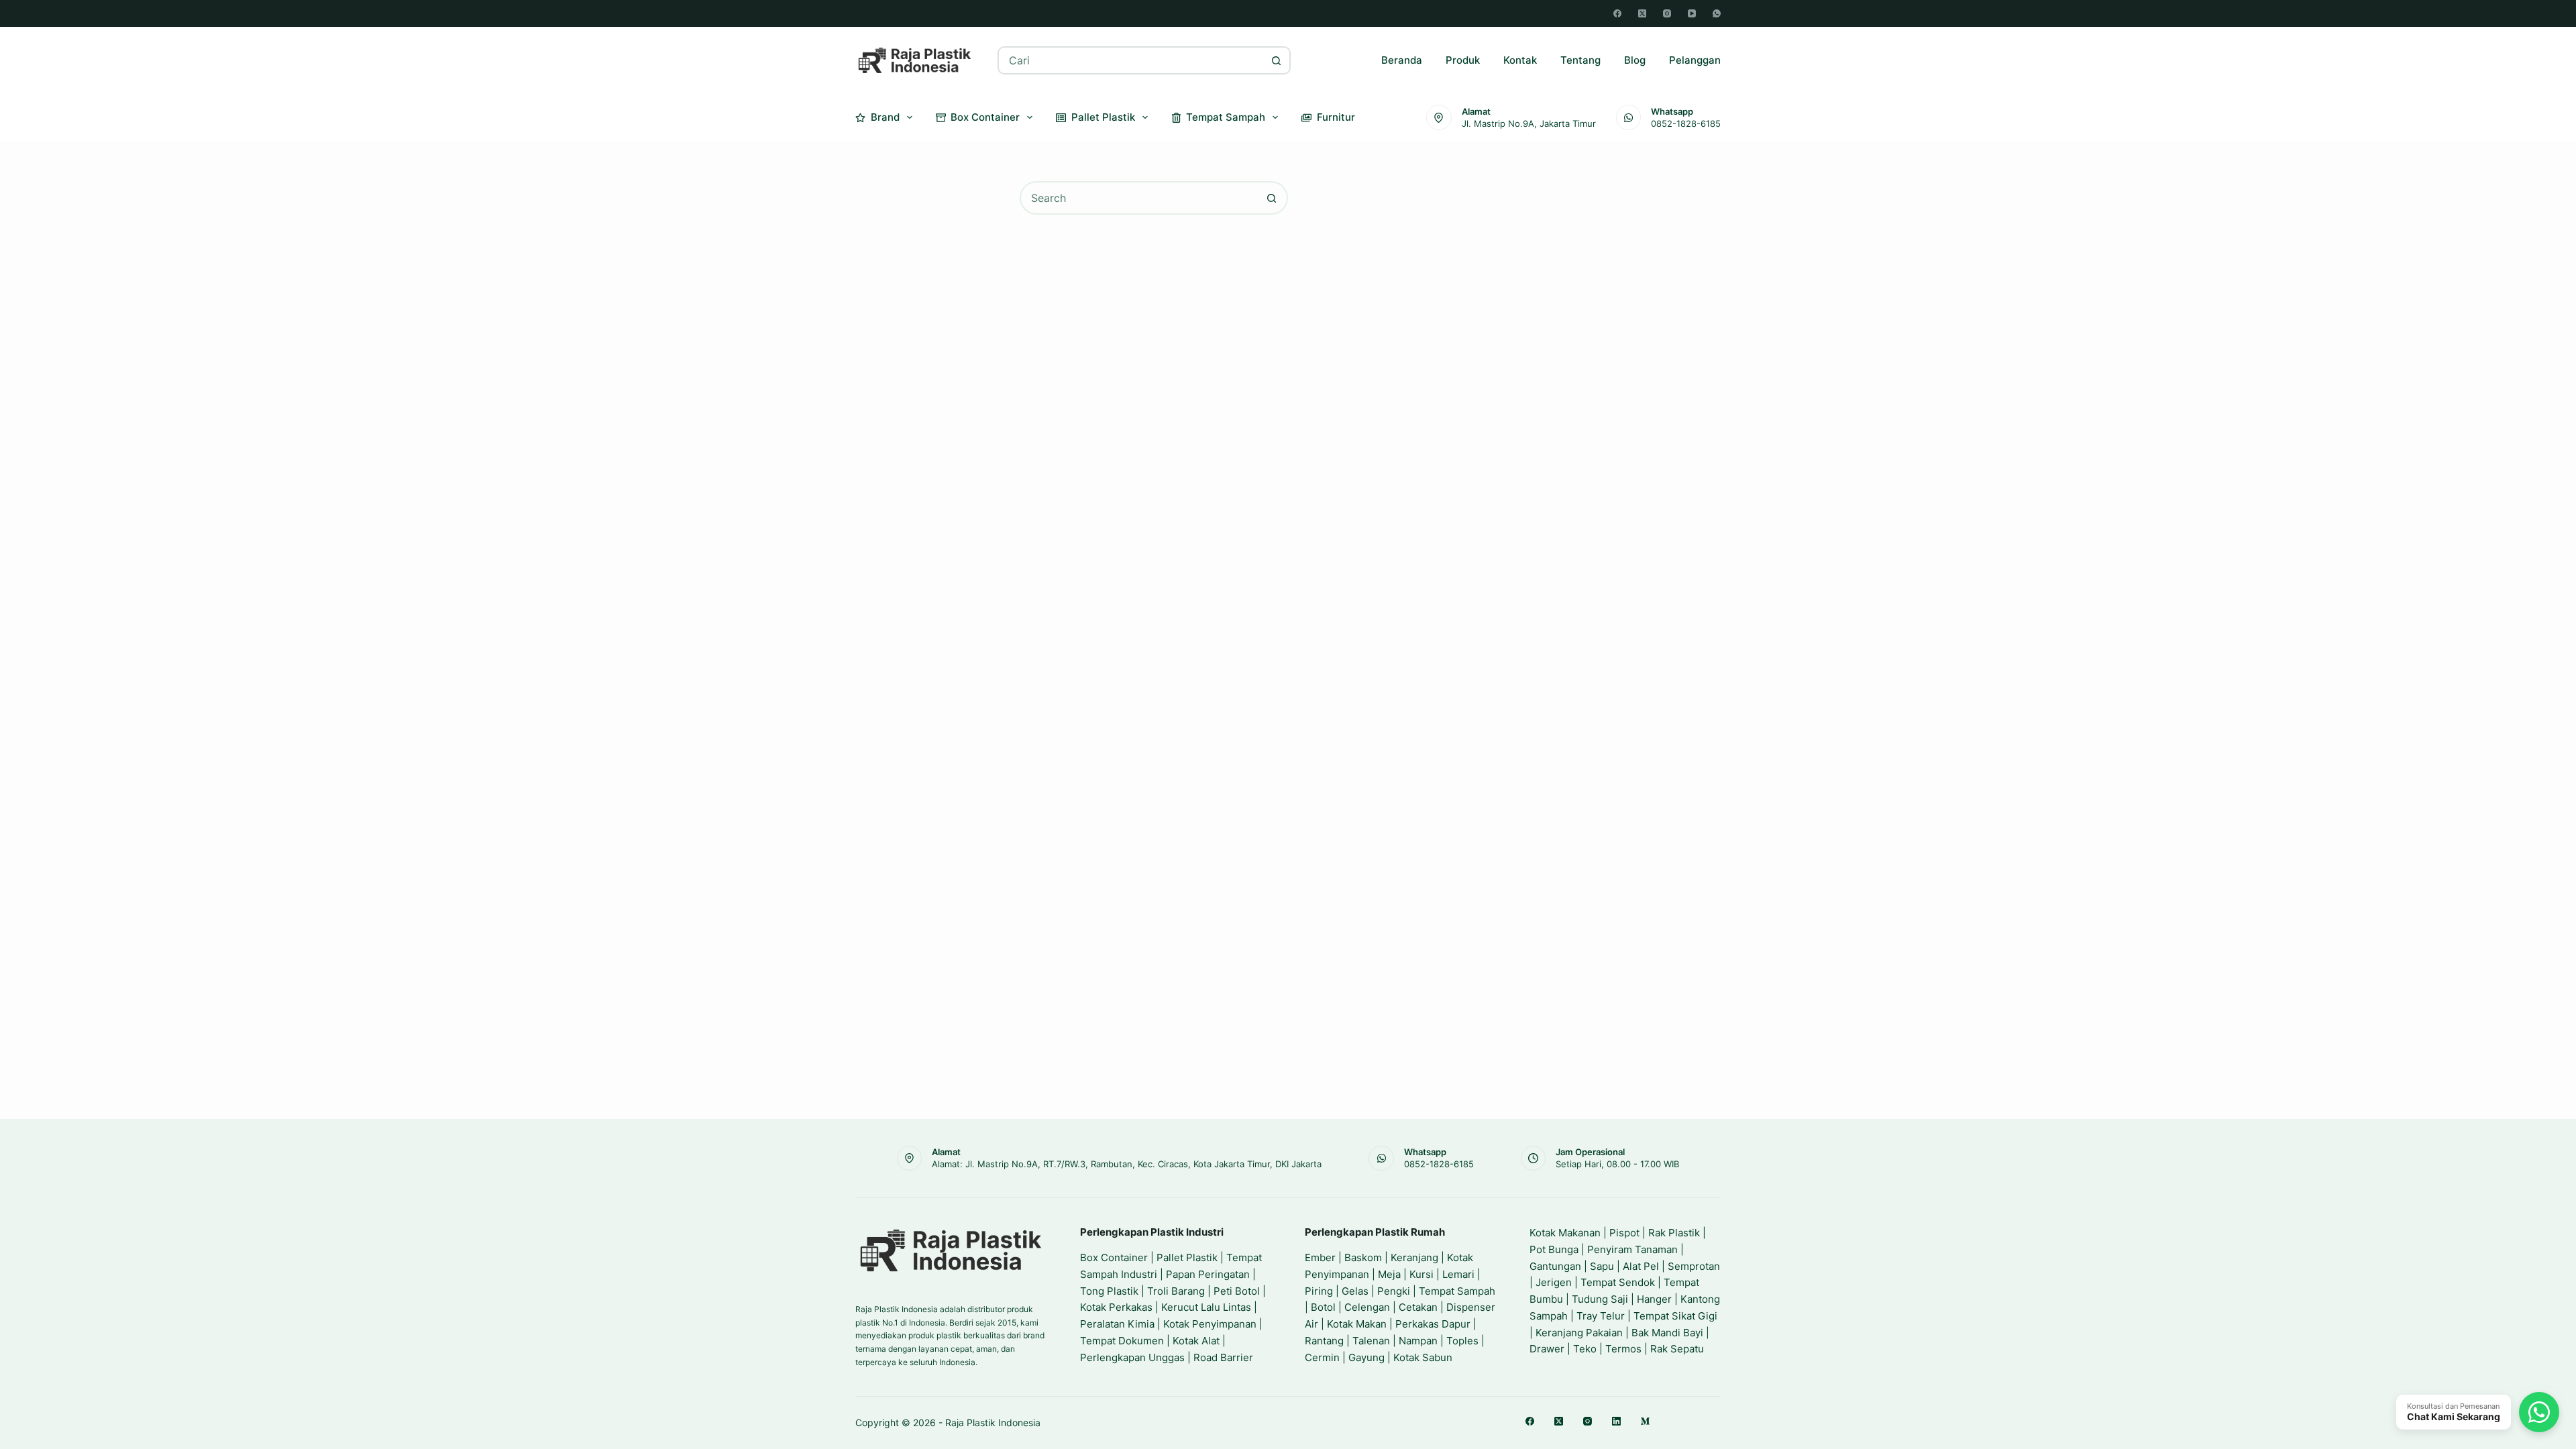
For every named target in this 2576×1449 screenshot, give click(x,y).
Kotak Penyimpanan (1210, 1324)
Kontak (1520, 60)
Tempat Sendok (1618, 1282)
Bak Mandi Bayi (1667, 1333)
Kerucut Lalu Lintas (1206, 1307)
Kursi (1421, 1274)
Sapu (1602, 1266)
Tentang (1580, 60)
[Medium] (1645, 1421)
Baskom (1363, 1257)
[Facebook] (1617, 13)
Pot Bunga (1554, 1249)
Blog (1635, 60)
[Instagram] (1667, 13)
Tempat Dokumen (1122, 1341)
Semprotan (1694, 1266)
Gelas (1355, 1291)
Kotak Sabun (1423, 1357)
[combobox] (1131, 60)
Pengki (1394, 1291)
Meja (1389, 1274)
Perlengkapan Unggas (1132, 1357)
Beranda (1402, 60)
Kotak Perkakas (1116, 1307)
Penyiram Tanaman (1632, 1249)
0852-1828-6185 (1686, 123)
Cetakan (1418, 1307)
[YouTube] (1692, 13)
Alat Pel (1641, 1266)
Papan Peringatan (1208, 1274)
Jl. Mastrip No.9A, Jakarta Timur (1529, 123)
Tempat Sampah (1226, 117)
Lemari (1458, 1274)
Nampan (1418, 1341)
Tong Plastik (1109, 1291)
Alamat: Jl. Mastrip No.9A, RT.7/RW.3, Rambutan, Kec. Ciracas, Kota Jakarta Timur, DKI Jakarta (1127, 1164)
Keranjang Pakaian (1579, 1333)
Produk (1463, 60)
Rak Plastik (1674, 1233)
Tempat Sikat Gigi (1675, 1316)
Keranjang (1414, 1257)
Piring (1319, 1291)
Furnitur (1336, 117)
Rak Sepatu (1677, 1349)
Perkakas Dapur (1433, 1324)
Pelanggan (1695, 60)
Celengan (1367, 1307)
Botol (1323, 1307)
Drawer (1547, 1349)
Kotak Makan (1357, 1324)
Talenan (1371, 1341)
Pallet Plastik (1103, 117)
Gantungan (1555, 1266)
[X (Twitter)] (1642, 13)
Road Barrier (1223, 1357)
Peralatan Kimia (1117, 1324)
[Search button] (1277, 60)
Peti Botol (1237, 1291)
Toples (1462, 1341)
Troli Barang (1176, 1291)
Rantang (1324, 1341)
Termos (1623, 1349)
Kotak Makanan (1565, 1233)
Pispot (1624, 1233)
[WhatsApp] (1717, 13)
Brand (885, 117)
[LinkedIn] (1616, 1421)
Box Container (985, 117)
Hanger (1654, 1299)
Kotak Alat (1196, 1341)
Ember (1320, 1257)
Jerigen (1554, 1282)
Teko (1585, 1349)
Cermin (1322, 1357)
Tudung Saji (1600, 1299)
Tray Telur (1601, 1316)
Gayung (1366, 1357)
